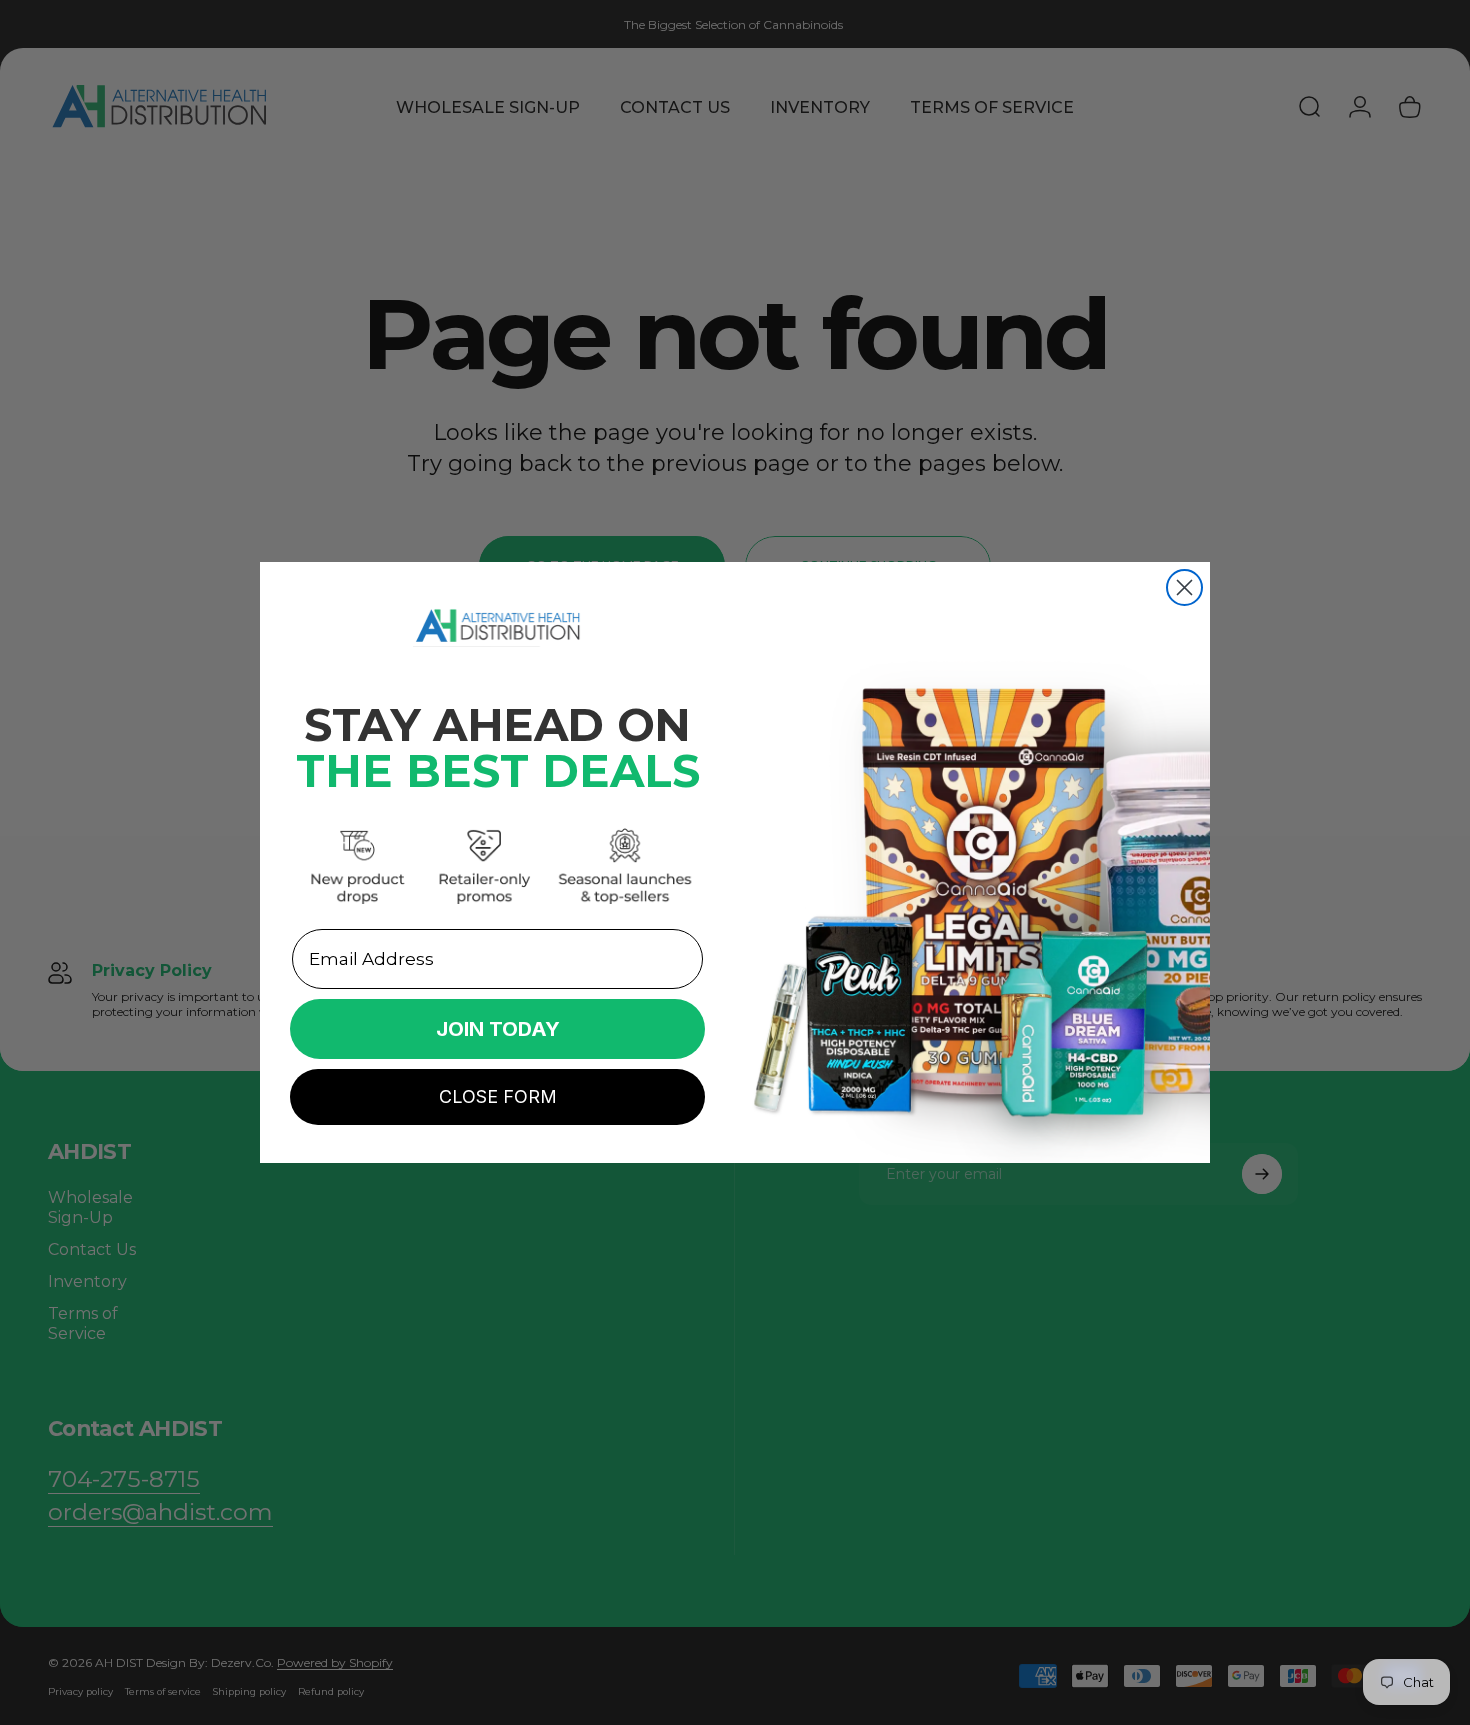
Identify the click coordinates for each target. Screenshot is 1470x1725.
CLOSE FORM (498, 1096)
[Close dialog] (1184, 587)
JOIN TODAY (498, 1029)
